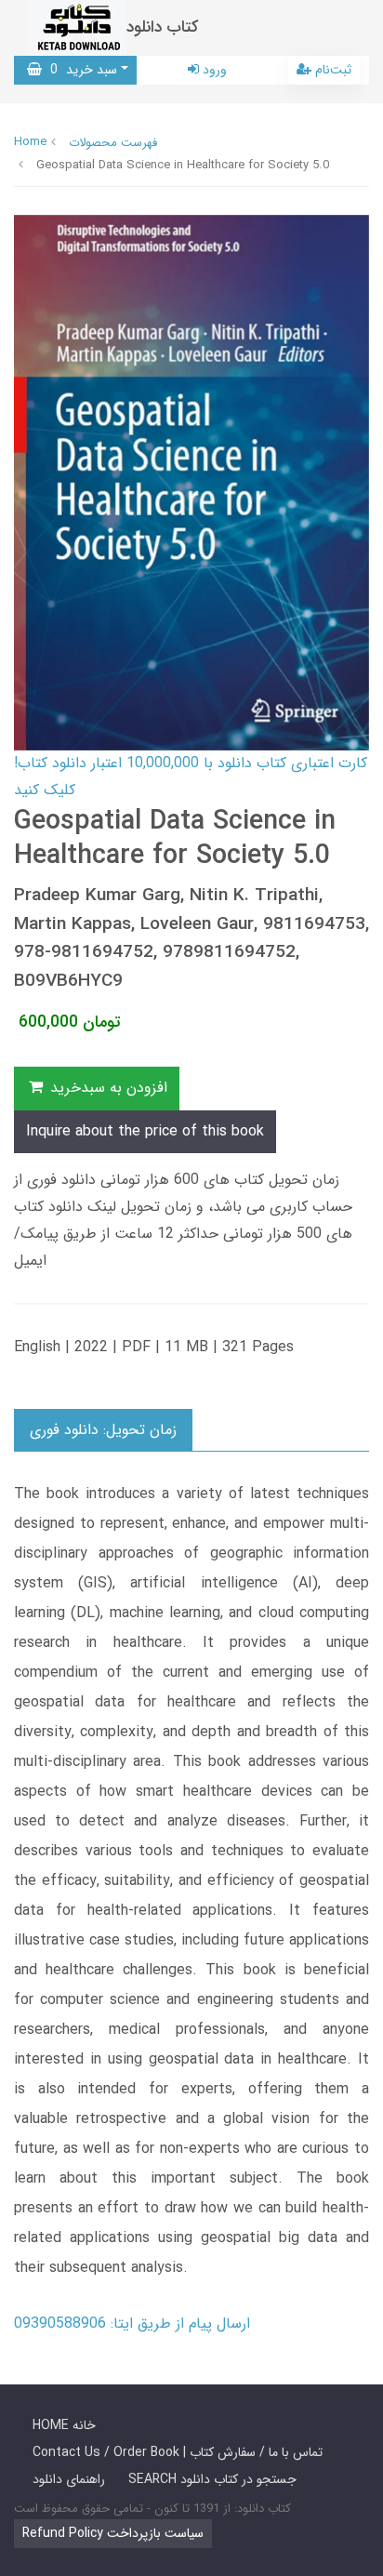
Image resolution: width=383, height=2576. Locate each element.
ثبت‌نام (331, 70)
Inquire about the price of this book (145, 1131)
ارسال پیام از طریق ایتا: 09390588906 (132, 2324)
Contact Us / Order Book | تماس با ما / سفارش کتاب (178, 2452)
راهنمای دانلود (69, 2479)
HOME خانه (64, 2425)
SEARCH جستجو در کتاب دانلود (212, 2479)
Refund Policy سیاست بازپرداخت (113, 2533)
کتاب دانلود (163, 27)
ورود (213, 70)
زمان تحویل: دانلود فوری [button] (103, 1430)
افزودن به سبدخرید (106, 1088)
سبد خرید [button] (79, 70)
